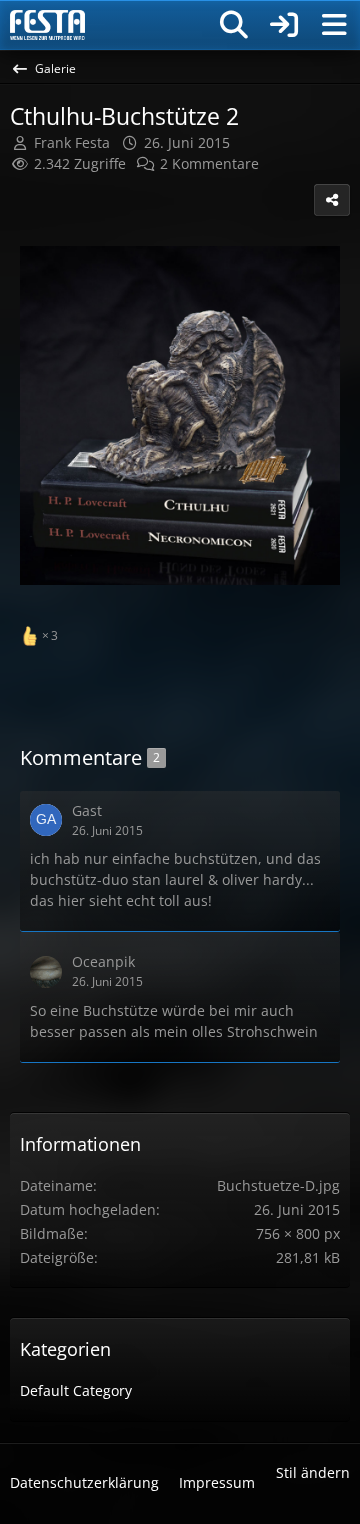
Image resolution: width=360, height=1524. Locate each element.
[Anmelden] (284, 25)
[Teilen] (332, 200)
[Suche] (234, 25)
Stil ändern (313, 1472)
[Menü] (334, 25)
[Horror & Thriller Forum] (47, 25)
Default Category (76, 1390)
